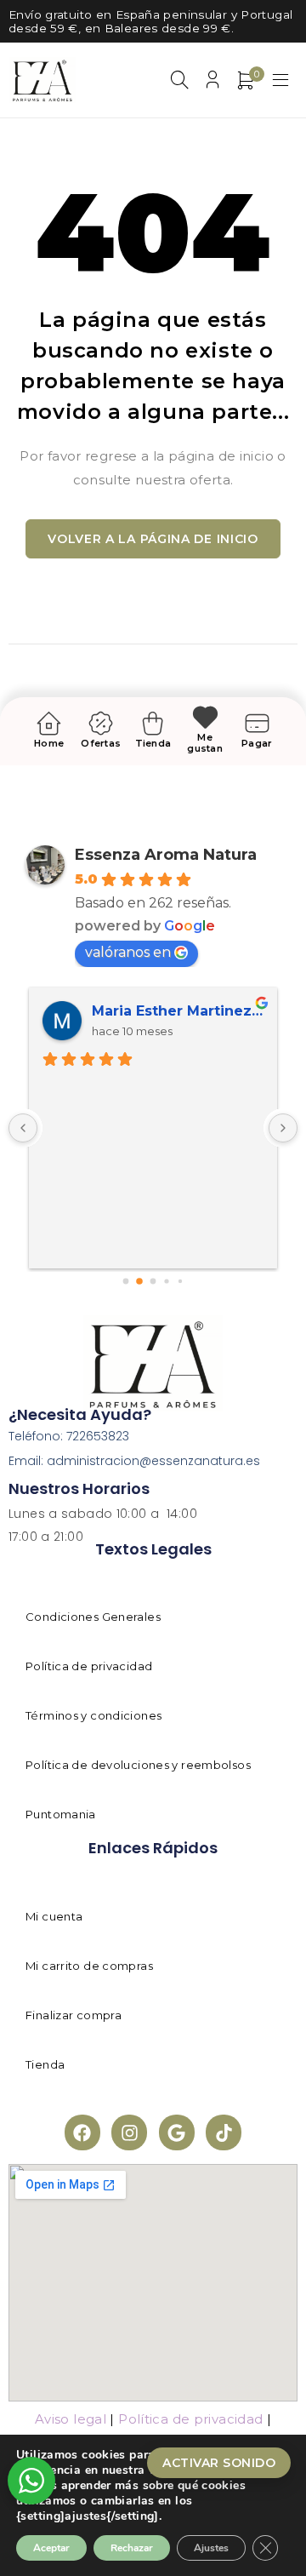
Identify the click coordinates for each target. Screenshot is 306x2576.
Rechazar (132, 2548)
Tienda (153, 743)
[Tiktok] (224, 2132)
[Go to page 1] (140, 1281)
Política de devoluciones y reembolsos (138, 1765)
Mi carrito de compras (89, 1966)
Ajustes (211, 2548)
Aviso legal (71, 2419)
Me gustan (205, 743)
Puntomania (61, 1814)
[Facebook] (82, 2132)
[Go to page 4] (180, 1281)
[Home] (49, 723)
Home (49, 743)
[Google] (177, 2132)
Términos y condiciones (93, 1715)
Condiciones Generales (93, 1617)
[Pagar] (257, 723)
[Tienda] (153, 723)
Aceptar (51, 2548)
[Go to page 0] (125, 1281)
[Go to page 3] (167, 1281)
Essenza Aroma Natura (166, 855)
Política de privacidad (89, 1666)
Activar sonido (219, 2463)
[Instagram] (129, 2132)
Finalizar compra (74, 2015)
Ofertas (101, 743)
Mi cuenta (54, 1916)
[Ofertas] (101, 723)
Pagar (257, 743)
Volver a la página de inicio (153, 539)
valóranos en (128, 952)
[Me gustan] (205, 717)
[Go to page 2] (153, 1281)
